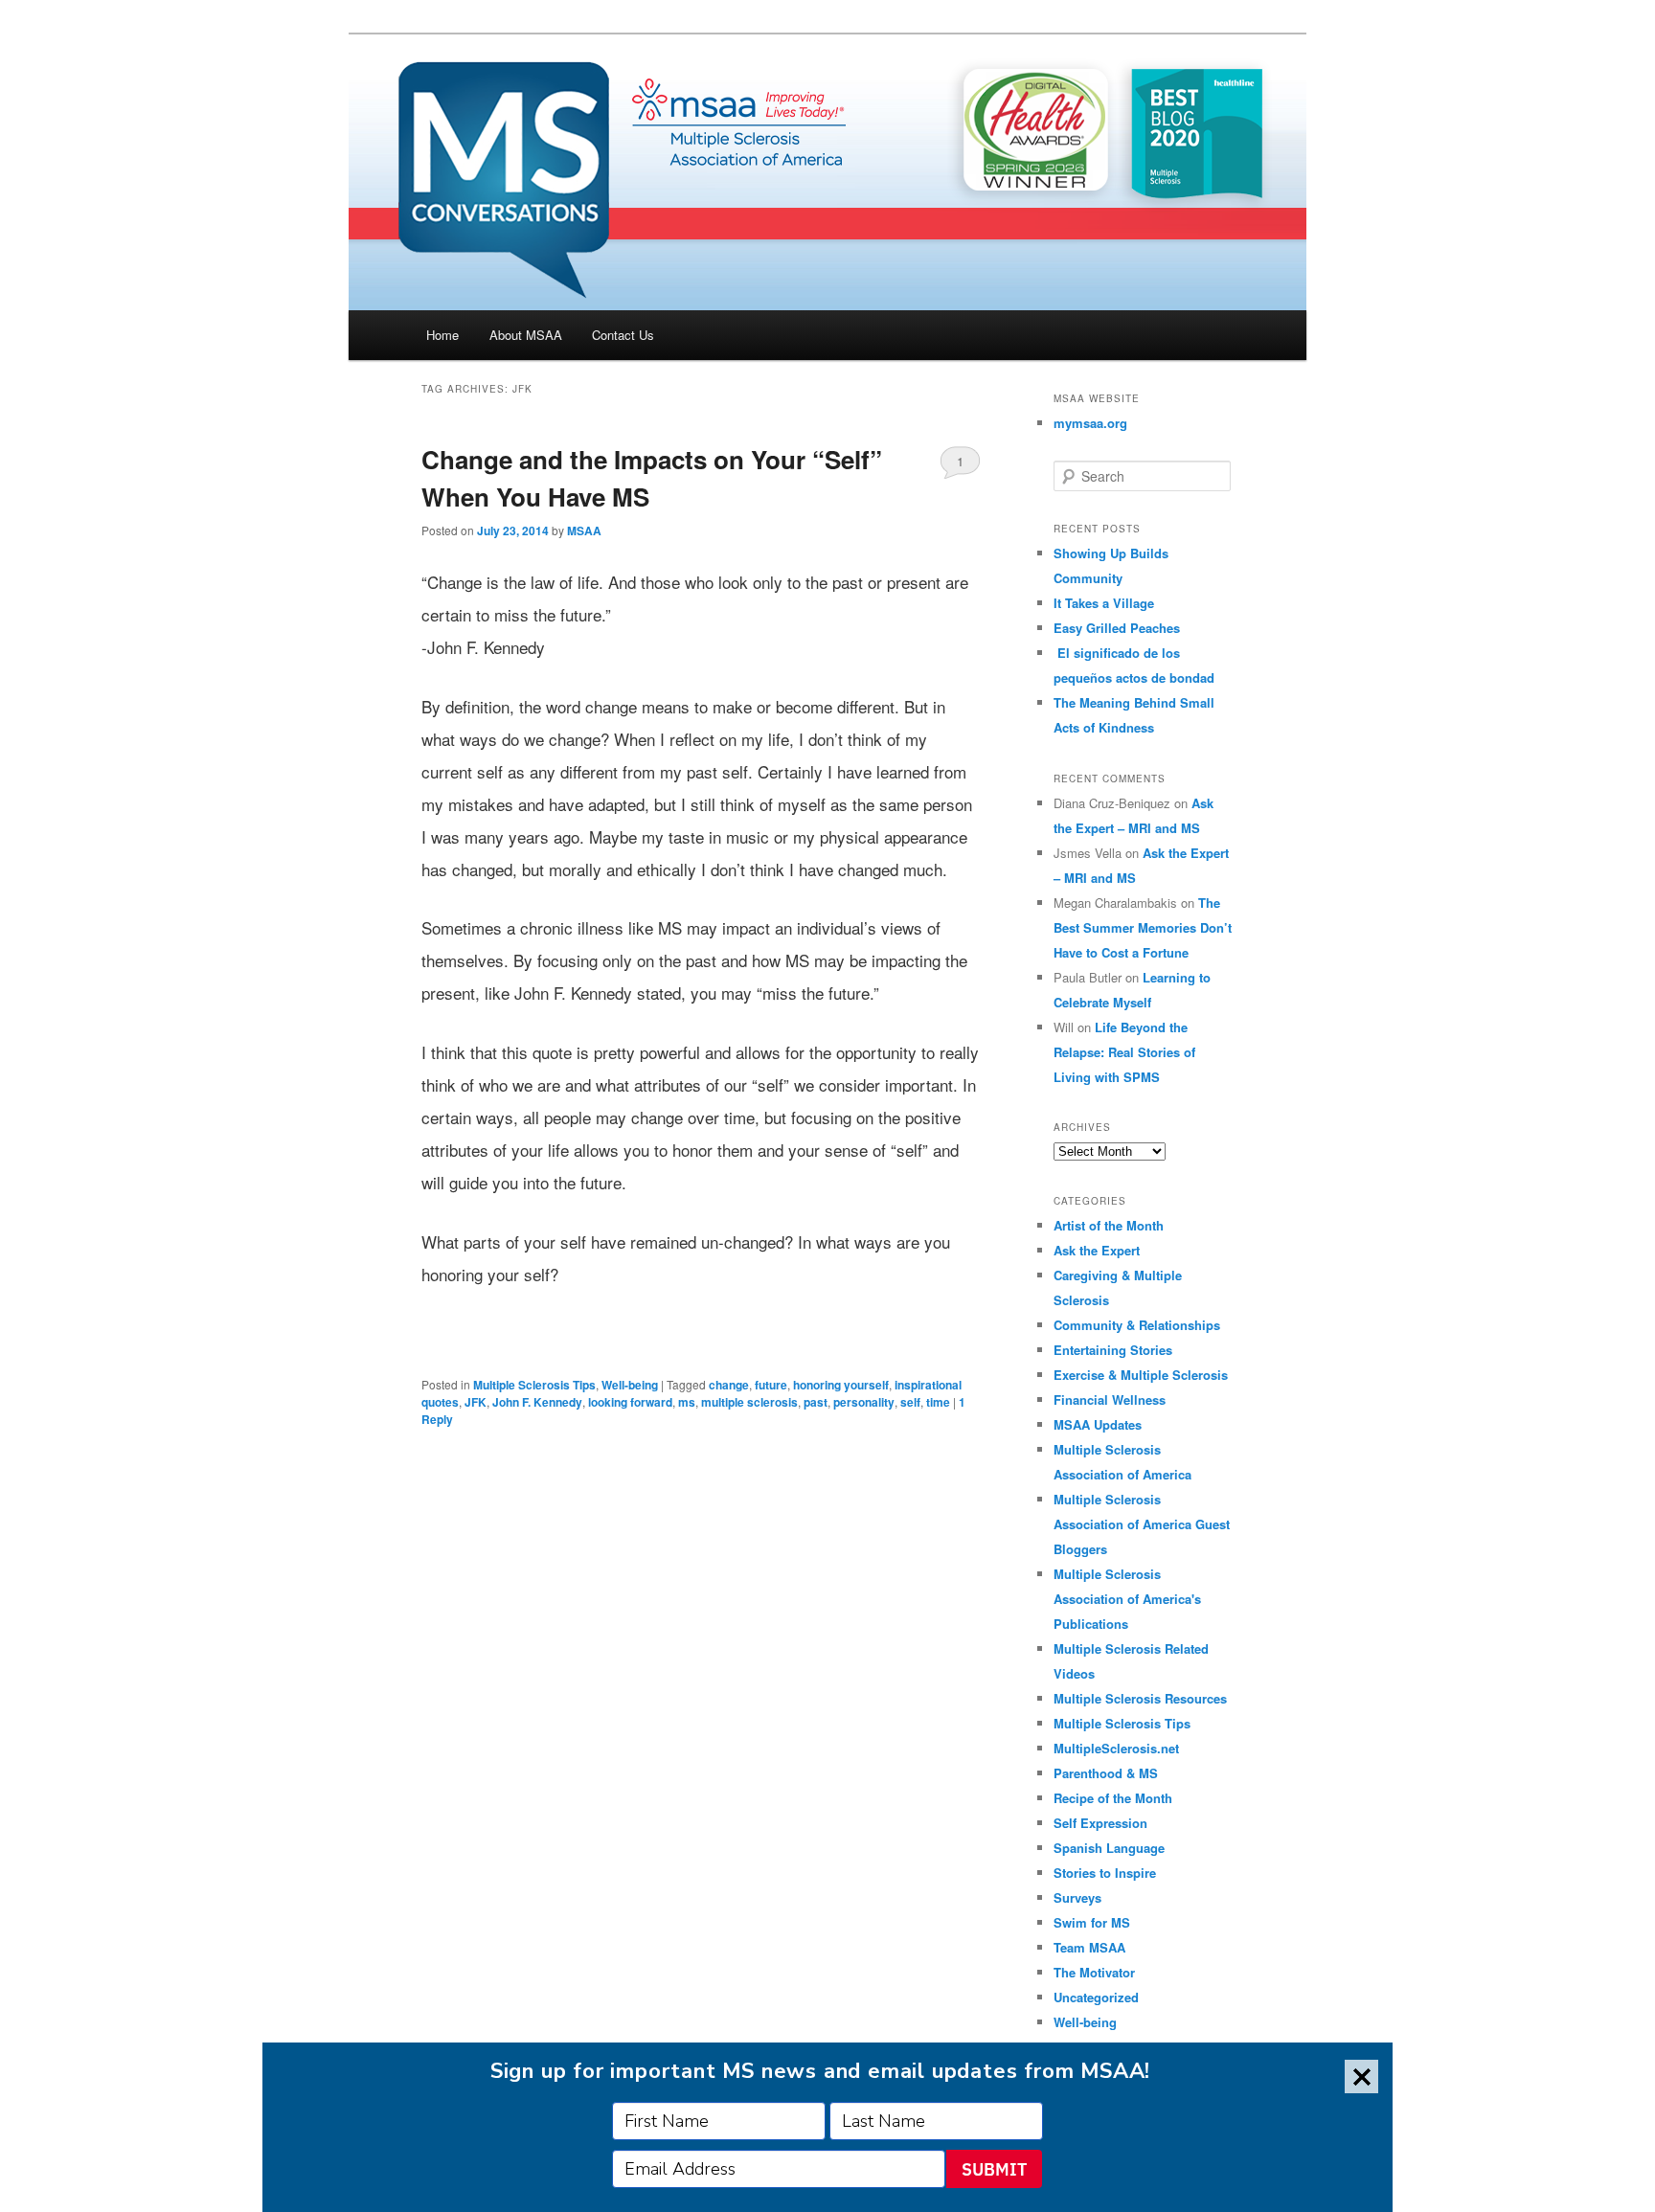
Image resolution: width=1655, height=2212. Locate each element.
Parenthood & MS (1106, 1773)
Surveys (1077, 1897)
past (816, 1402)
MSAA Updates (1098, 1424)
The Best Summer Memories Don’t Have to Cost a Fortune (1143, 927)
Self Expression (1100, 1823)
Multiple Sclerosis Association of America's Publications (1127, 1599)
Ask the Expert (1097, 1250)
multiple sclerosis (749, 1402)
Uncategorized (1096, 1997)
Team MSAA (1089, 1947)
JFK (476, 1402)
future (771, 1385)
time (938, 1402)
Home (442, 335)
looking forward (630, 1402)
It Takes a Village (1104, 603)
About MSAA (526, 335)
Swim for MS (1092, 1922)
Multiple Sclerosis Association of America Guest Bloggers (1142, 1524)
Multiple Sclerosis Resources (1140, 1698)
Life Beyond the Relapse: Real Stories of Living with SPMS (1124, 1052)
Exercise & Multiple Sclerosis (1141, 1375)
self (910, 1402)
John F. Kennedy (537, 1402)
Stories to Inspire (1105, 1873)
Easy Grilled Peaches (1117, 628)
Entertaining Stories (1113, 1350)
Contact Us (623, 335)
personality (864, 1402)
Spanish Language (1109, 1848)
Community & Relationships (1137, 1325)
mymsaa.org (1090, 423)
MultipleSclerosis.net (1116, 1748)
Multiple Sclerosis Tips (534, 1385)
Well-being (630, 1385)
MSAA (584, 530)
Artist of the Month (1109, 1225)
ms (687, 1402)
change (729, 1385)
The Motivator (1094, 1972)
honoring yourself (841, 1385)
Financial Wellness (1110, 1399)
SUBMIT (994, 2169)
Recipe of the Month (1113, 1798)
